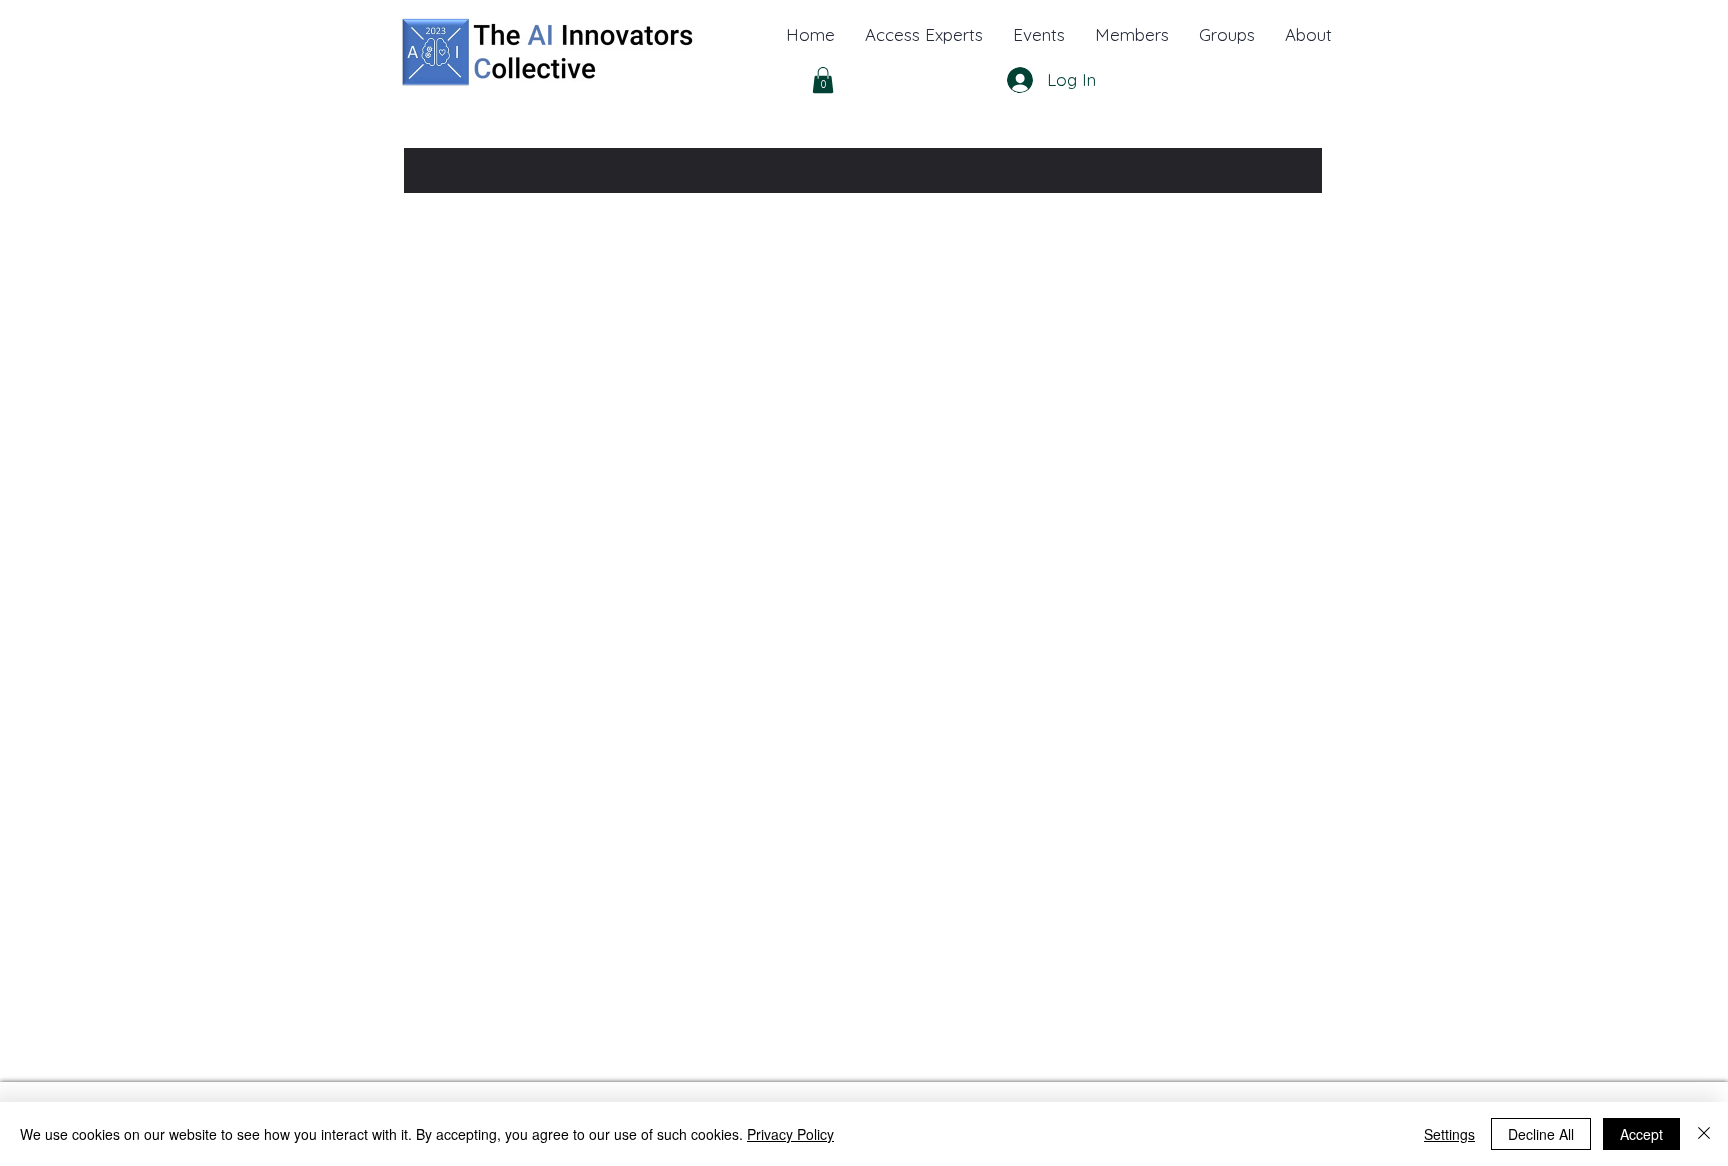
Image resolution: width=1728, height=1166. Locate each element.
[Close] (1704, 1134)
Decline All (1541, 1134)
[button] (1308, 35)
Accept (1641, 1134)
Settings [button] (1449, 1134)
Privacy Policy (790, 1134)
